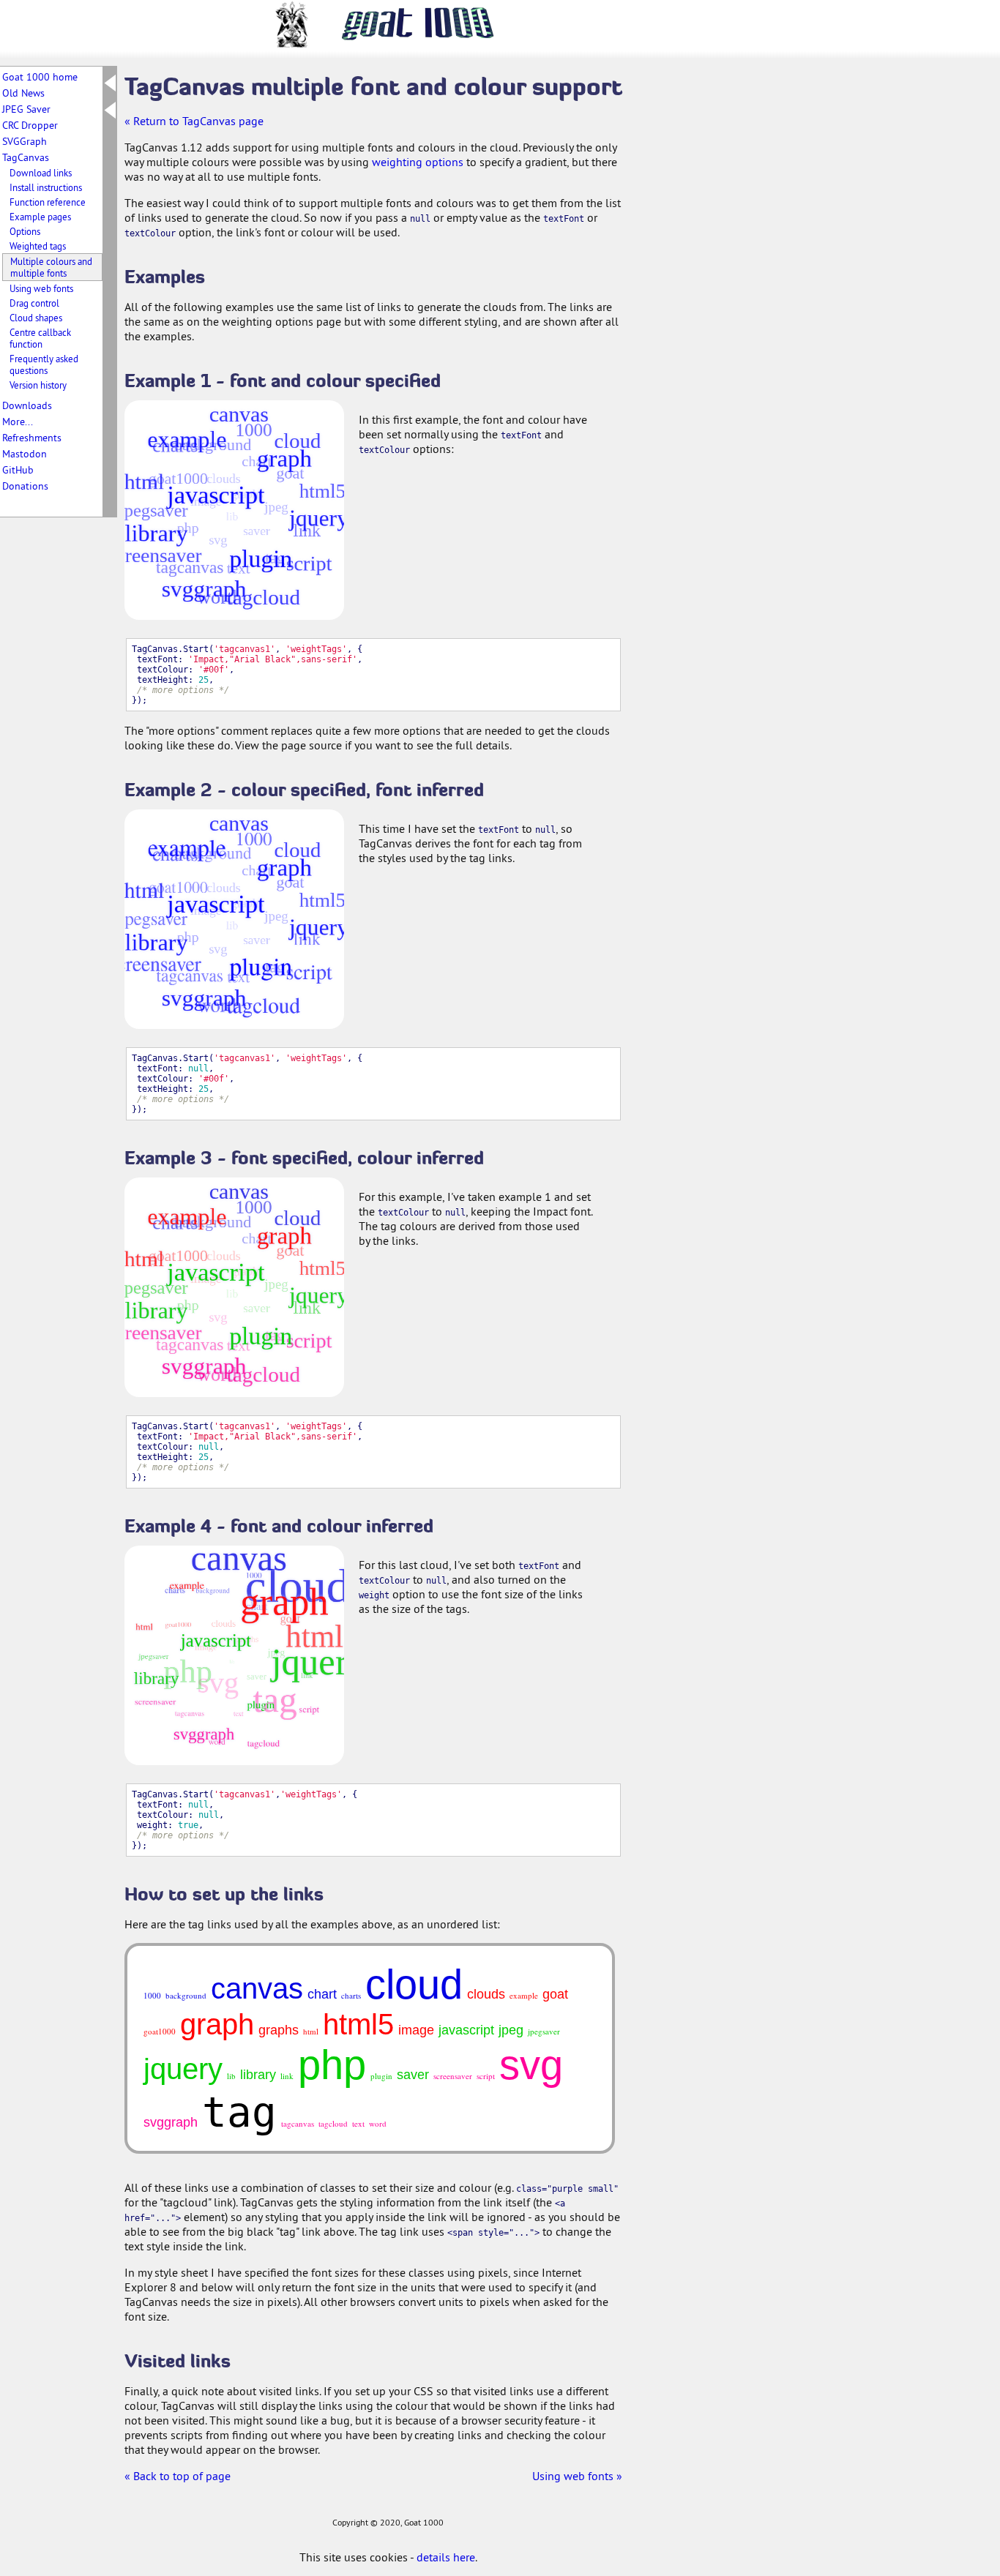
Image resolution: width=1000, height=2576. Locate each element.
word (378, 2123)
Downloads (27, 405)
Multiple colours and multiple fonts (51, 267)
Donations (25, 486)
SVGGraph (25, 141)
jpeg (511, 2030)
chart (322, 1994)
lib (231, 2076)
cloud (414, 1984)
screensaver (453, 2076)
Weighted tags (38, 246)
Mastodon (25, 454)
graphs (279, 2030)
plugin (381, 2076)
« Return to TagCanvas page (194, 121)
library (258, 2075)
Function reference (48, 202)
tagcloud (333, 2123)
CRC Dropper (30, 125)
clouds (486, 1994)
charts (351, 1995)
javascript (466, 2030)
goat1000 (160, 2031)
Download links (41, 173)
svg (531, 2065)
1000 (152, 1995)
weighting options (418, 162)
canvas (257, 1988)
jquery (183, 2069)
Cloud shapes (36, 318)
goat (555, 1994)
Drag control (34, 303)
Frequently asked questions (44, 364)
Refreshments (32, 438)
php (332, 2065)
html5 (358, 2024)
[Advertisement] (695, 291)
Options (25, 231)
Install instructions (46, 187)
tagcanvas (298, 2123)
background (186, 1995)
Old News (23, 93)
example (524, 1995)
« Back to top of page (178, 2476)
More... (18, 422)
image (416, 2030)
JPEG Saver (26, 109)
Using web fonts (41, 288)
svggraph (171, 2122)
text (358, 2123)
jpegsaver (544, 2031)
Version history (38, 385)
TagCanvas (26, 157)
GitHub (18, 470)
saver (413, 2075)
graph (217, 2024)
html (311, 2031)
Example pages (40, 217)
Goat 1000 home (40, 77)
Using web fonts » (577, 2476)
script (486, 2076)
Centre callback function (40, 338)
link (287, 2076)
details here (446, 2557)
